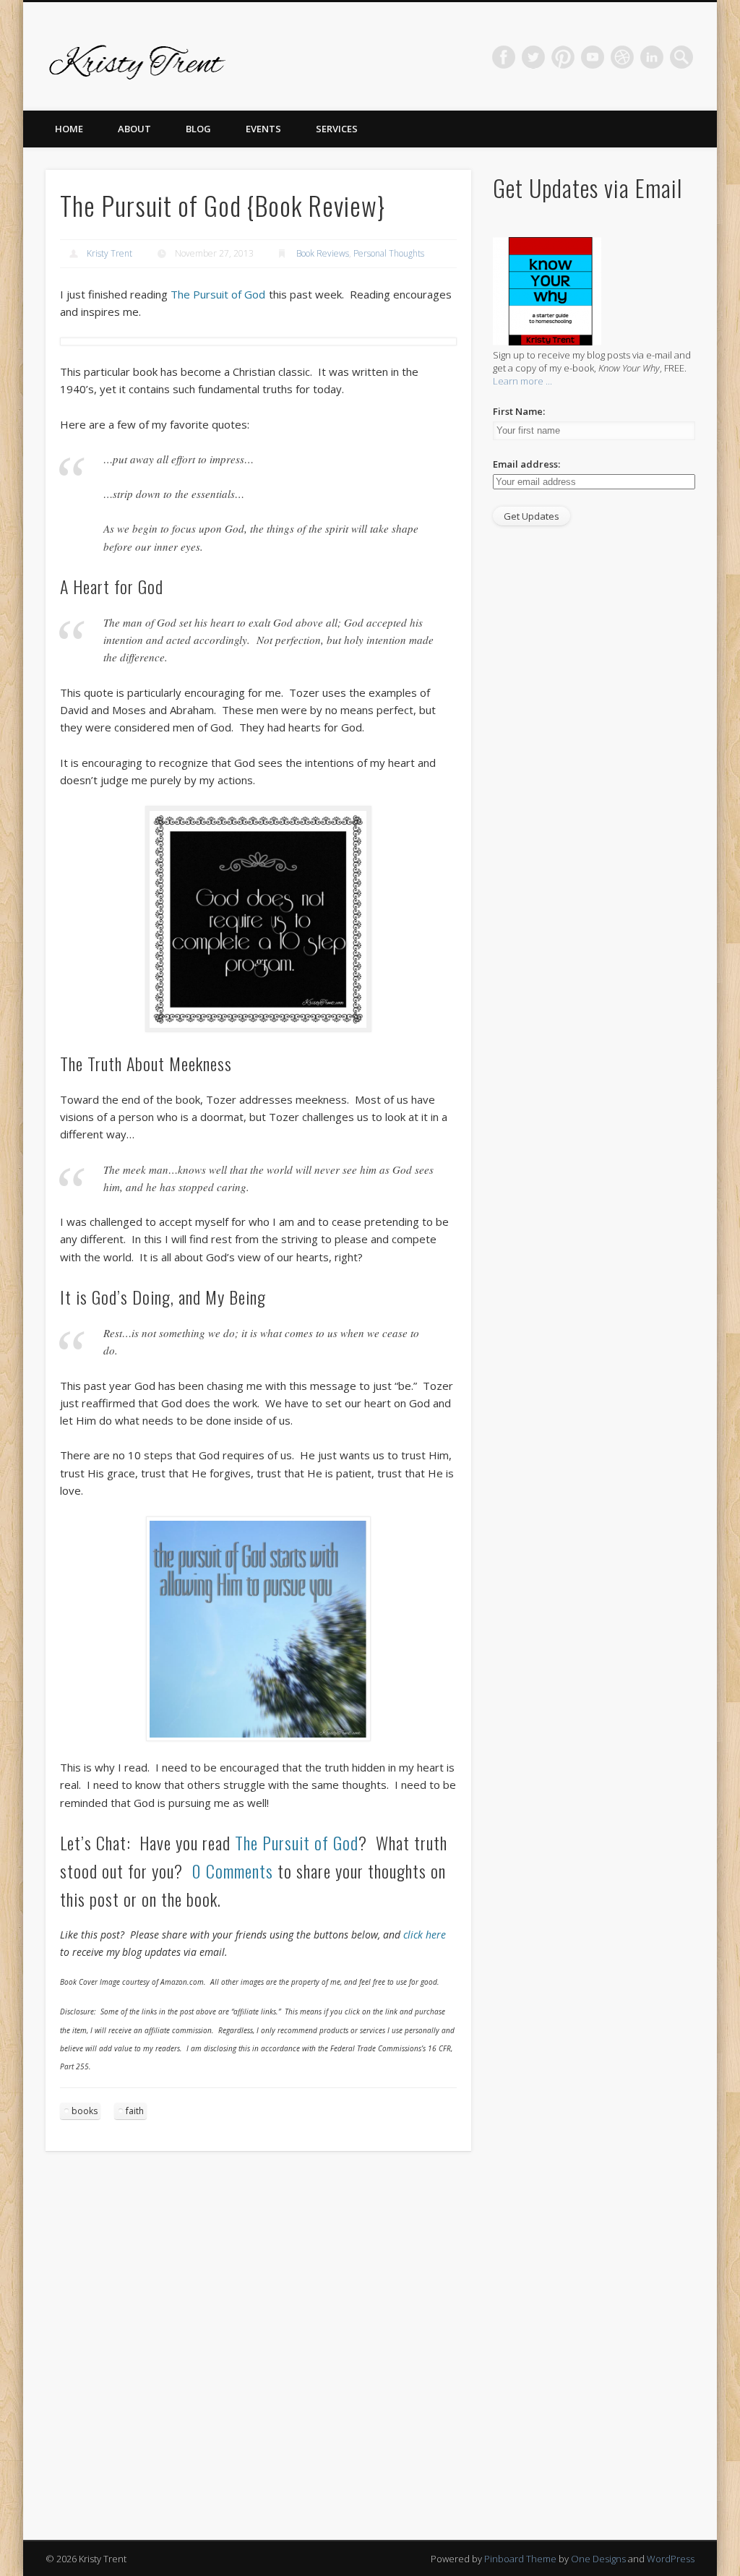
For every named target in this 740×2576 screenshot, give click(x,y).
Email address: (526, 464)
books (85, 2111)
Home (69, 129)
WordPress (671, 2559)
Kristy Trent (109, 253)
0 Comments (232, 1871)
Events (263, 129)
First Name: (519, 411)
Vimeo (593, 57)
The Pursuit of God (218, 294)
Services (337, 129)
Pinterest (563, 57)
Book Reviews (323, 253)
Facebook (504, 57)
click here (425, 1935)
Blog (198, 129)
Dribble (622, 57)
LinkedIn (652, 57)
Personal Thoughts (389, 253)
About (134, 129)
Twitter (533, 57)
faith (135, 2111)
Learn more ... (522, 381)
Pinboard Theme (520, 2559)
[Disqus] (258, 2355)
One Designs (598, 2559)
